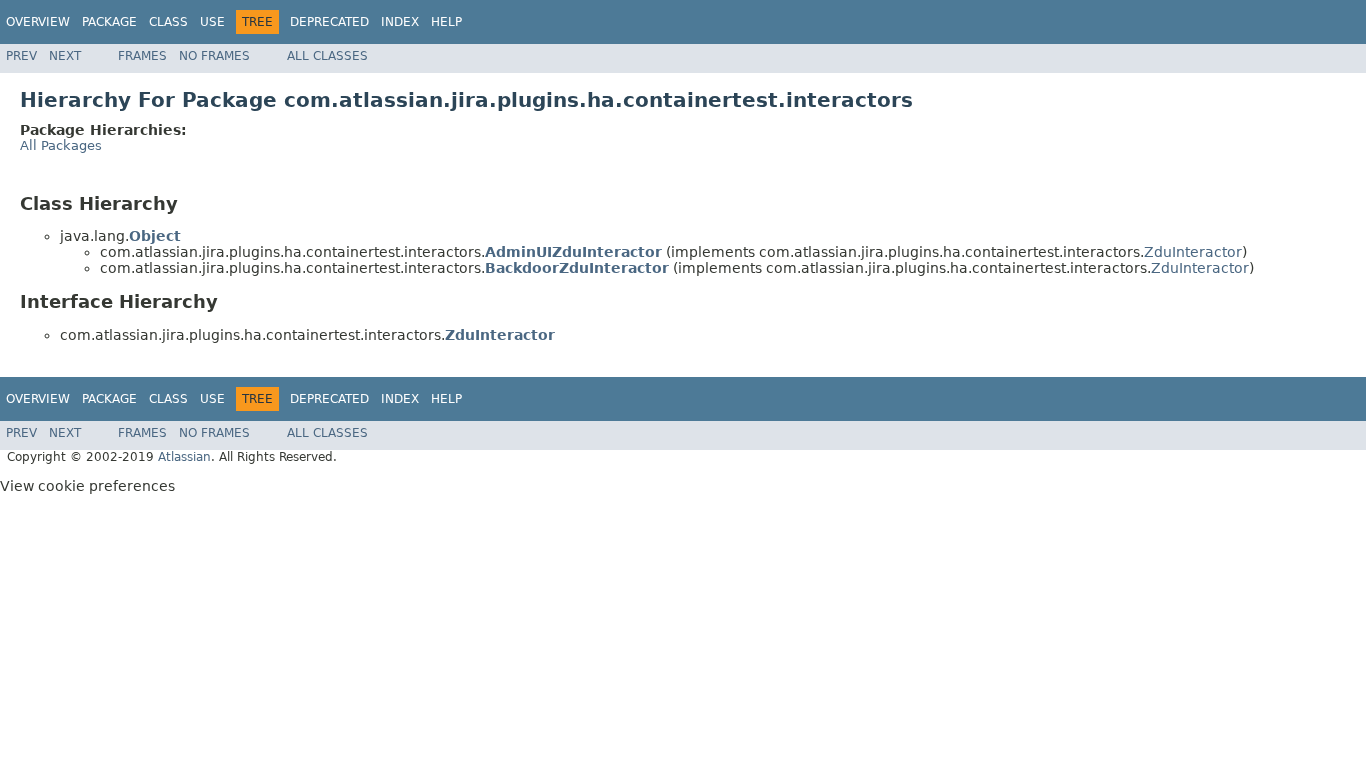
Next (65, 56)
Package (109, 22)
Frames (142, 56)
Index (400, 22)
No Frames (214, 56)
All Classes (327, 56)
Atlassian (184, 457)
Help (446, 22)
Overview (38, 22)
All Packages (61, 145)
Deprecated (329, 22)
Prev (21, 56)
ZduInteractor (1193, 252)
